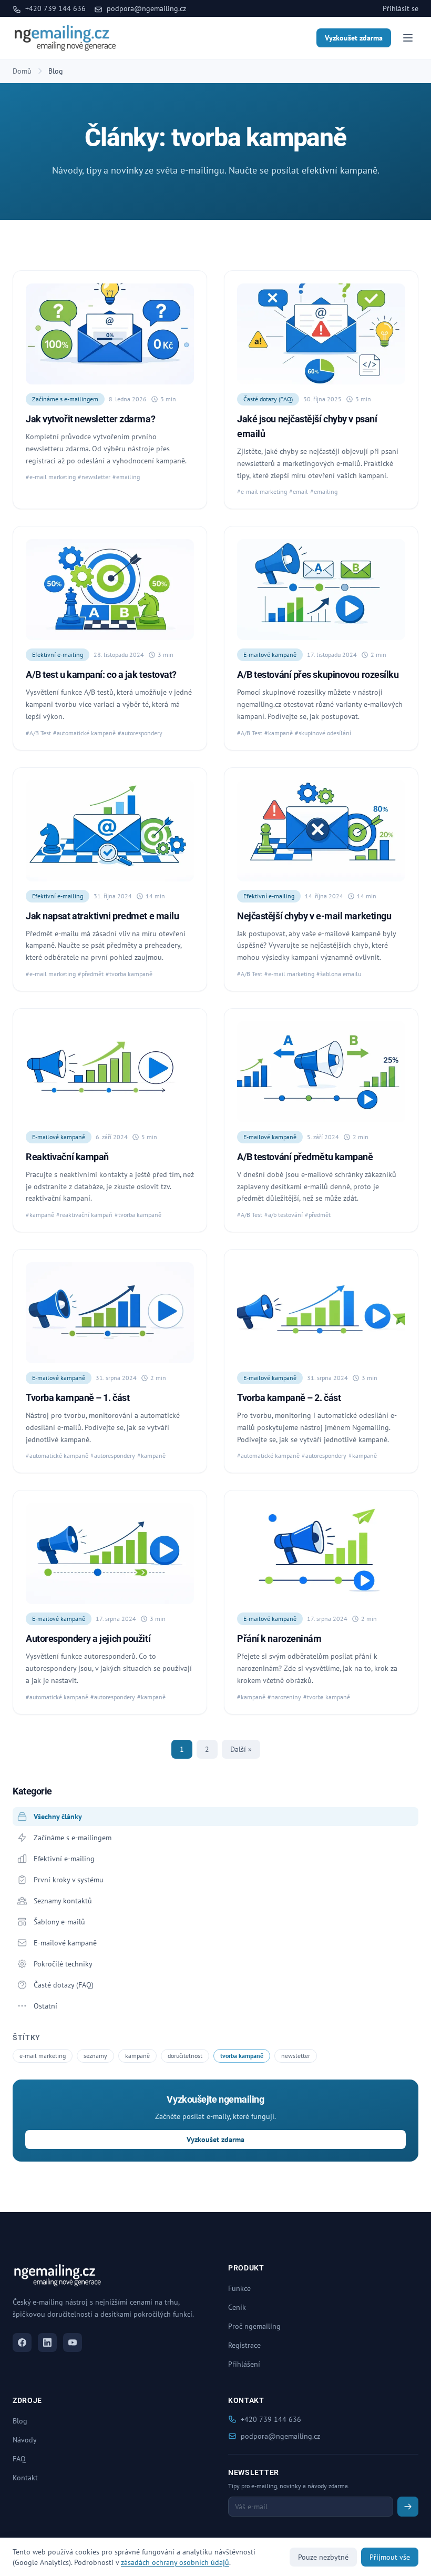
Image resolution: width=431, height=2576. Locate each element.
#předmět (91, 974)
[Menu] (408, 38)
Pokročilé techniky (63, 1964)
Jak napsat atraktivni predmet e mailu (102, 916)
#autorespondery (140, 733)
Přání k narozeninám (279, 1639)
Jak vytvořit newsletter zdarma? (90, 419)
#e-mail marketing (51, 477)
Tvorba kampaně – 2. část (289, 1398)
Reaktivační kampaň (67, 1157)
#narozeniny (284, 1697)
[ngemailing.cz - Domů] (65, 38)
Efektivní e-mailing (58, 655)
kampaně (137, 2056)
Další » (241, 1749)
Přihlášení (244, 2364)
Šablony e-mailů (59, 1922)
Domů (22, 71)
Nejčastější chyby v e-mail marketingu (314, 916)
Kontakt (25, 2478)
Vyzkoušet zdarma (354, 38)
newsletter (296, 2056)
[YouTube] (73, 2342)
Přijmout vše (390, 2557)
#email (299, 491)
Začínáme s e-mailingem (65, 399)
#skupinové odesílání (323, 733)
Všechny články (58, 1817)
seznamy (95, 2056)
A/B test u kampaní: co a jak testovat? (101, 675)
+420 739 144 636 (54, 8)
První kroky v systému (69, 1880)
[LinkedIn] (47, 2342)
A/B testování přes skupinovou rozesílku (318, 675)
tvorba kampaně (242, 2056)
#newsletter (94, 477)
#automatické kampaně (84, 733)
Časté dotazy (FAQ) (268, 399)
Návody (25, 2440)
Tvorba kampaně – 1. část (78, 1398)
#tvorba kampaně (129, 974)
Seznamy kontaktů (63, 1901)
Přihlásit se (401, 8)
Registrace (244, 2345)
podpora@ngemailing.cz (145, 8)
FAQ (19, 2459)
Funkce (239, 2288)
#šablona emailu (339, 974)
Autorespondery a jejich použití (88, 1639)
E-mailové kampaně (270, 655)
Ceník (237, 2307)
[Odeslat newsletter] (408, 2507)
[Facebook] (22, 2342)
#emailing (126, 477)
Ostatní (45, 2006)
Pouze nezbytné (323, 2557)
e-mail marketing (43, 2056)
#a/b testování (284, 1215)
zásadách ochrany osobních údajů (175, 2562)
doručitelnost (185, 2056)
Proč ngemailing (254, 2326)
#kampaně (279, 733)
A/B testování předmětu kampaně (305, 1157)
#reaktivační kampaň (84, 1215)
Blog (20, 2421)
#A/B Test (38, 733)
